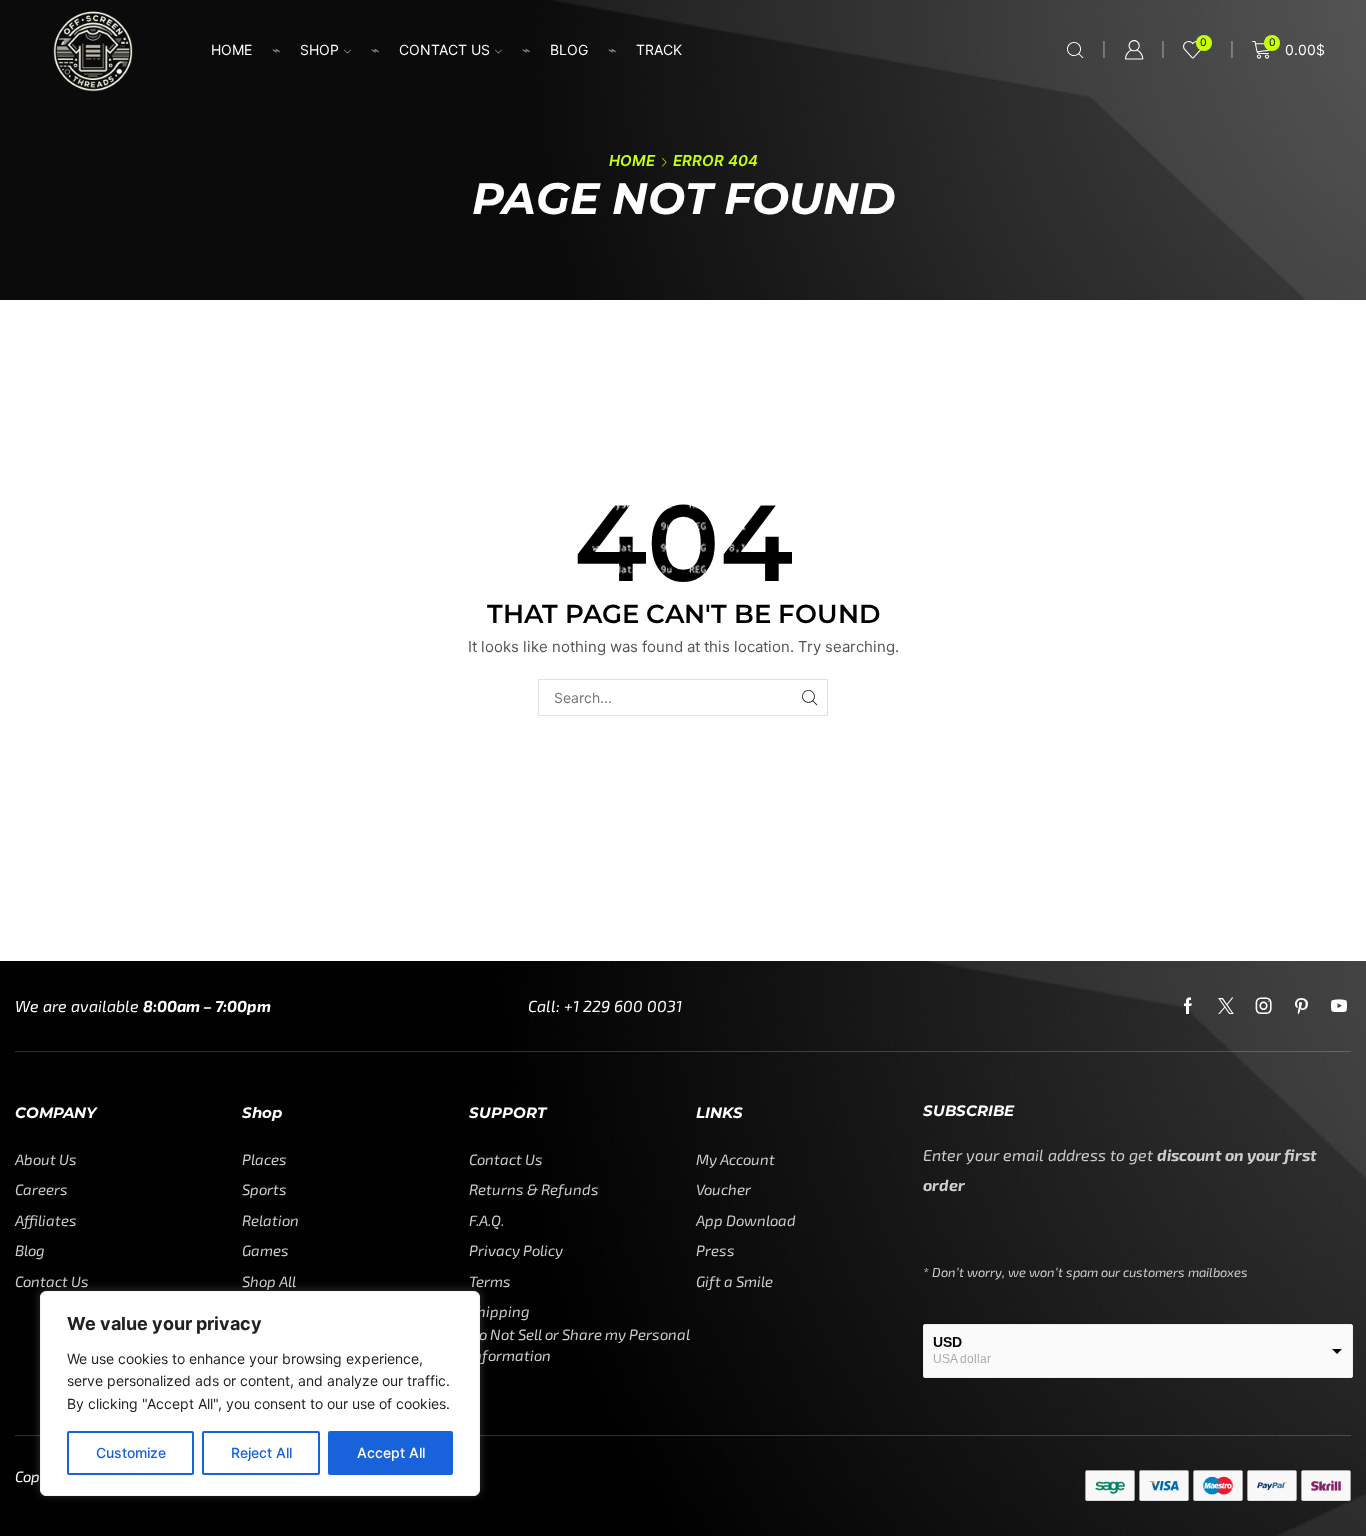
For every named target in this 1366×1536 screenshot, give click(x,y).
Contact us (444, 49)
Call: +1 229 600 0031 (605, 1005)
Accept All (391, 1452)
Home (231, 49)
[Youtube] (1339, 1006)
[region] (260, 1393)
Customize (131, 1452)
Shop (319, 49)
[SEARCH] (809, 697)
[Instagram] (1264, 1006)
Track (659, 49)
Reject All (261, 1452)
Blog (569, 49)
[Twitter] (1226, 1006)
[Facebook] (1188, 1006)
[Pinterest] (1301, 1006)
